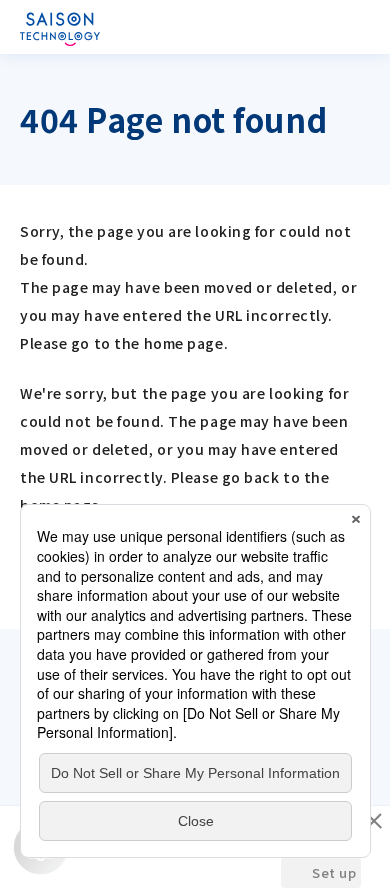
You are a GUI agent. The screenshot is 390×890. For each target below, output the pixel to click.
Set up (334, 872)
